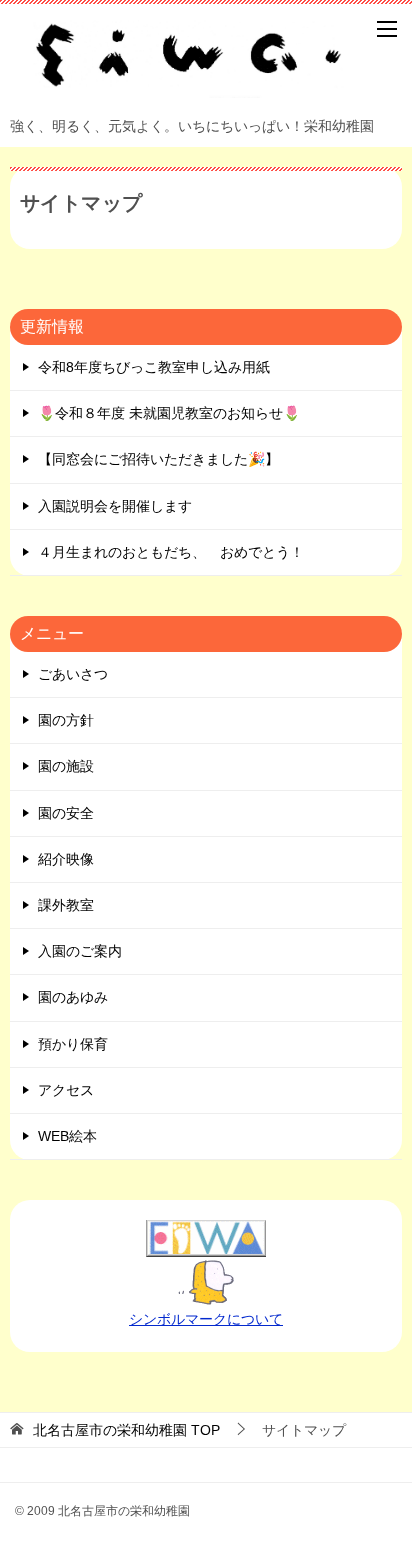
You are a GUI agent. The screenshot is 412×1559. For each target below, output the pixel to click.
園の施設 (66, 766)
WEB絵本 (67, 1136)
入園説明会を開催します (115, 506)
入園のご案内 (80, 951)
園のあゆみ (73, 997)
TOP (126, 1430)
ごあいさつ (73, 674)
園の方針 (66, 720)
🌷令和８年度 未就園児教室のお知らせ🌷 (169, 413)
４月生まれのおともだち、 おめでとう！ (171, 552)
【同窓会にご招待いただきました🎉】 (158, 459)
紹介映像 (66, 859)
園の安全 (66, 813)
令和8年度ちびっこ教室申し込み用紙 (154, 367)
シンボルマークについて (206, 1319)
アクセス (66, 1090)
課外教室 (66, 905)
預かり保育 (73, 1044)
